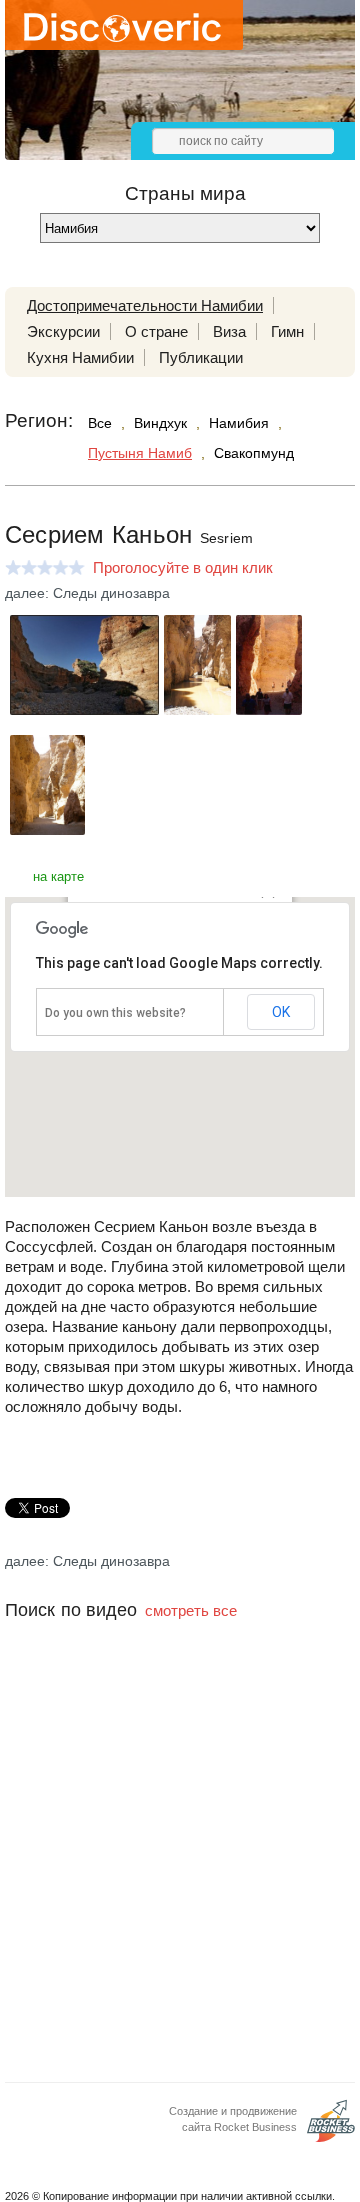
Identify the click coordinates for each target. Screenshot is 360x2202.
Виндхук (160, 423)
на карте (58, 876)
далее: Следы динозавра (87, 593)
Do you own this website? (115, 1013)
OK (281, 1012)
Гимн (287, 331)
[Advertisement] (180, 1876)
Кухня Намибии (80, 357)
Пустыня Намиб (140, 453)
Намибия (239, 423)
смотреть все (191, 1610)
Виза (229, 331)
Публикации (201, 357)
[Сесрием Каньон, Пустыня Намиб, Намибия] (84, 709)
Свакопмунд (254, 453)
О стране (156, 331)
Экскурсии (63, 331)
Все (100, 423)
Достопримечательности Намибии (145, 305)
